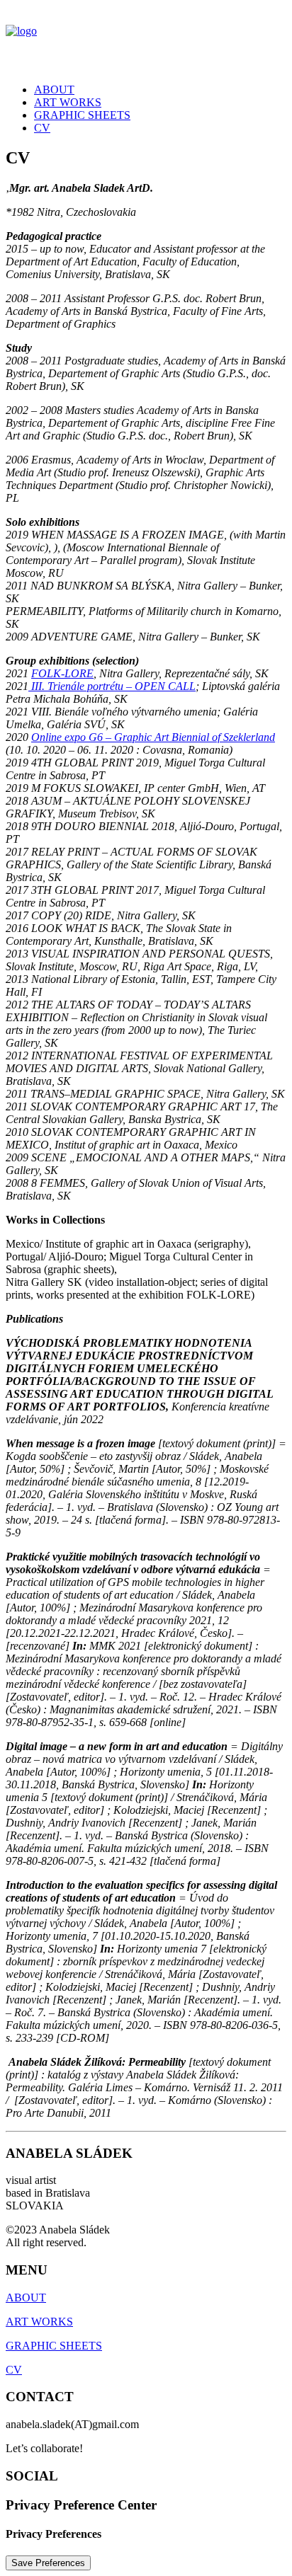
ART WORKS (68, 102)
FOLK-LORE (62, 673)
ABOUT (54, 90)
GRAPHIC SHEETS (82, 115)
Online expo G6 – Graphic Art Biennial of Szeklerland (153, 737)
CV (42, 128)
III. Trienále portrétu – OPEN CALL (112, 686)
